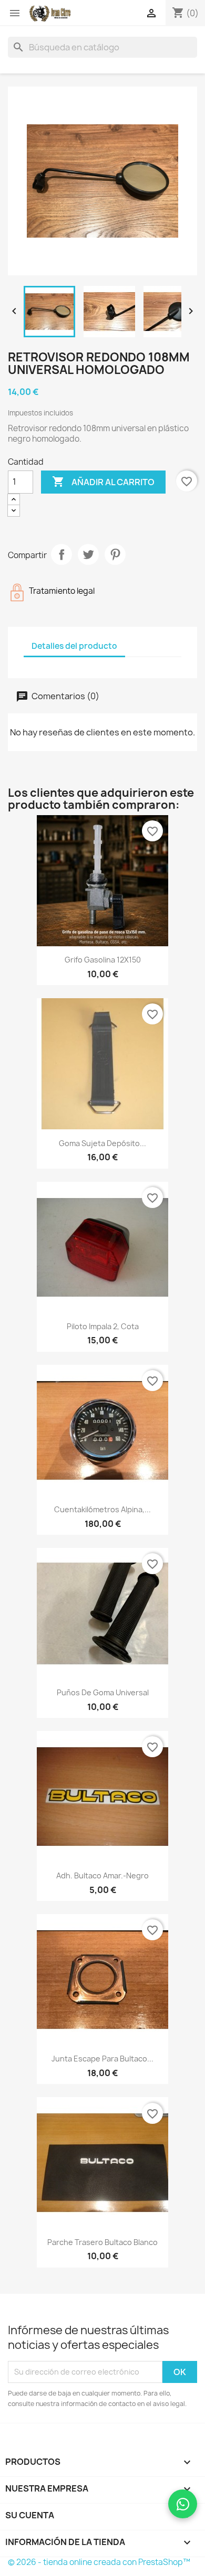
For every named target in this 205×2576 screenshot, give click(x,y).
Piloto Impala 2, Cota (103, 1326)
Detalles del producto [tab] (74, 646)
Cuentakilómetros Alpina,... (102, 1509)
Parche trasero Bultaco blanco (102, 2242)
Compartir (61, 554)
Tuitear (88, 554)
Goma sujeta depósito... (102, 1143)
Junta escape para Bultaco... (102, 2059)
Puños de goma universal (103, 1692)
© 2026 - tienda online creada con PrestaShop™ (99, 2562)
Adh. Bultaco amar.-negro (102, 1875)
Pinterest (115, 554)
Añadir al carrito (103, 482)
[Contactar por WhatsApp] (183, 2504)
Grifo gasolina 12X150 (103, 960)
